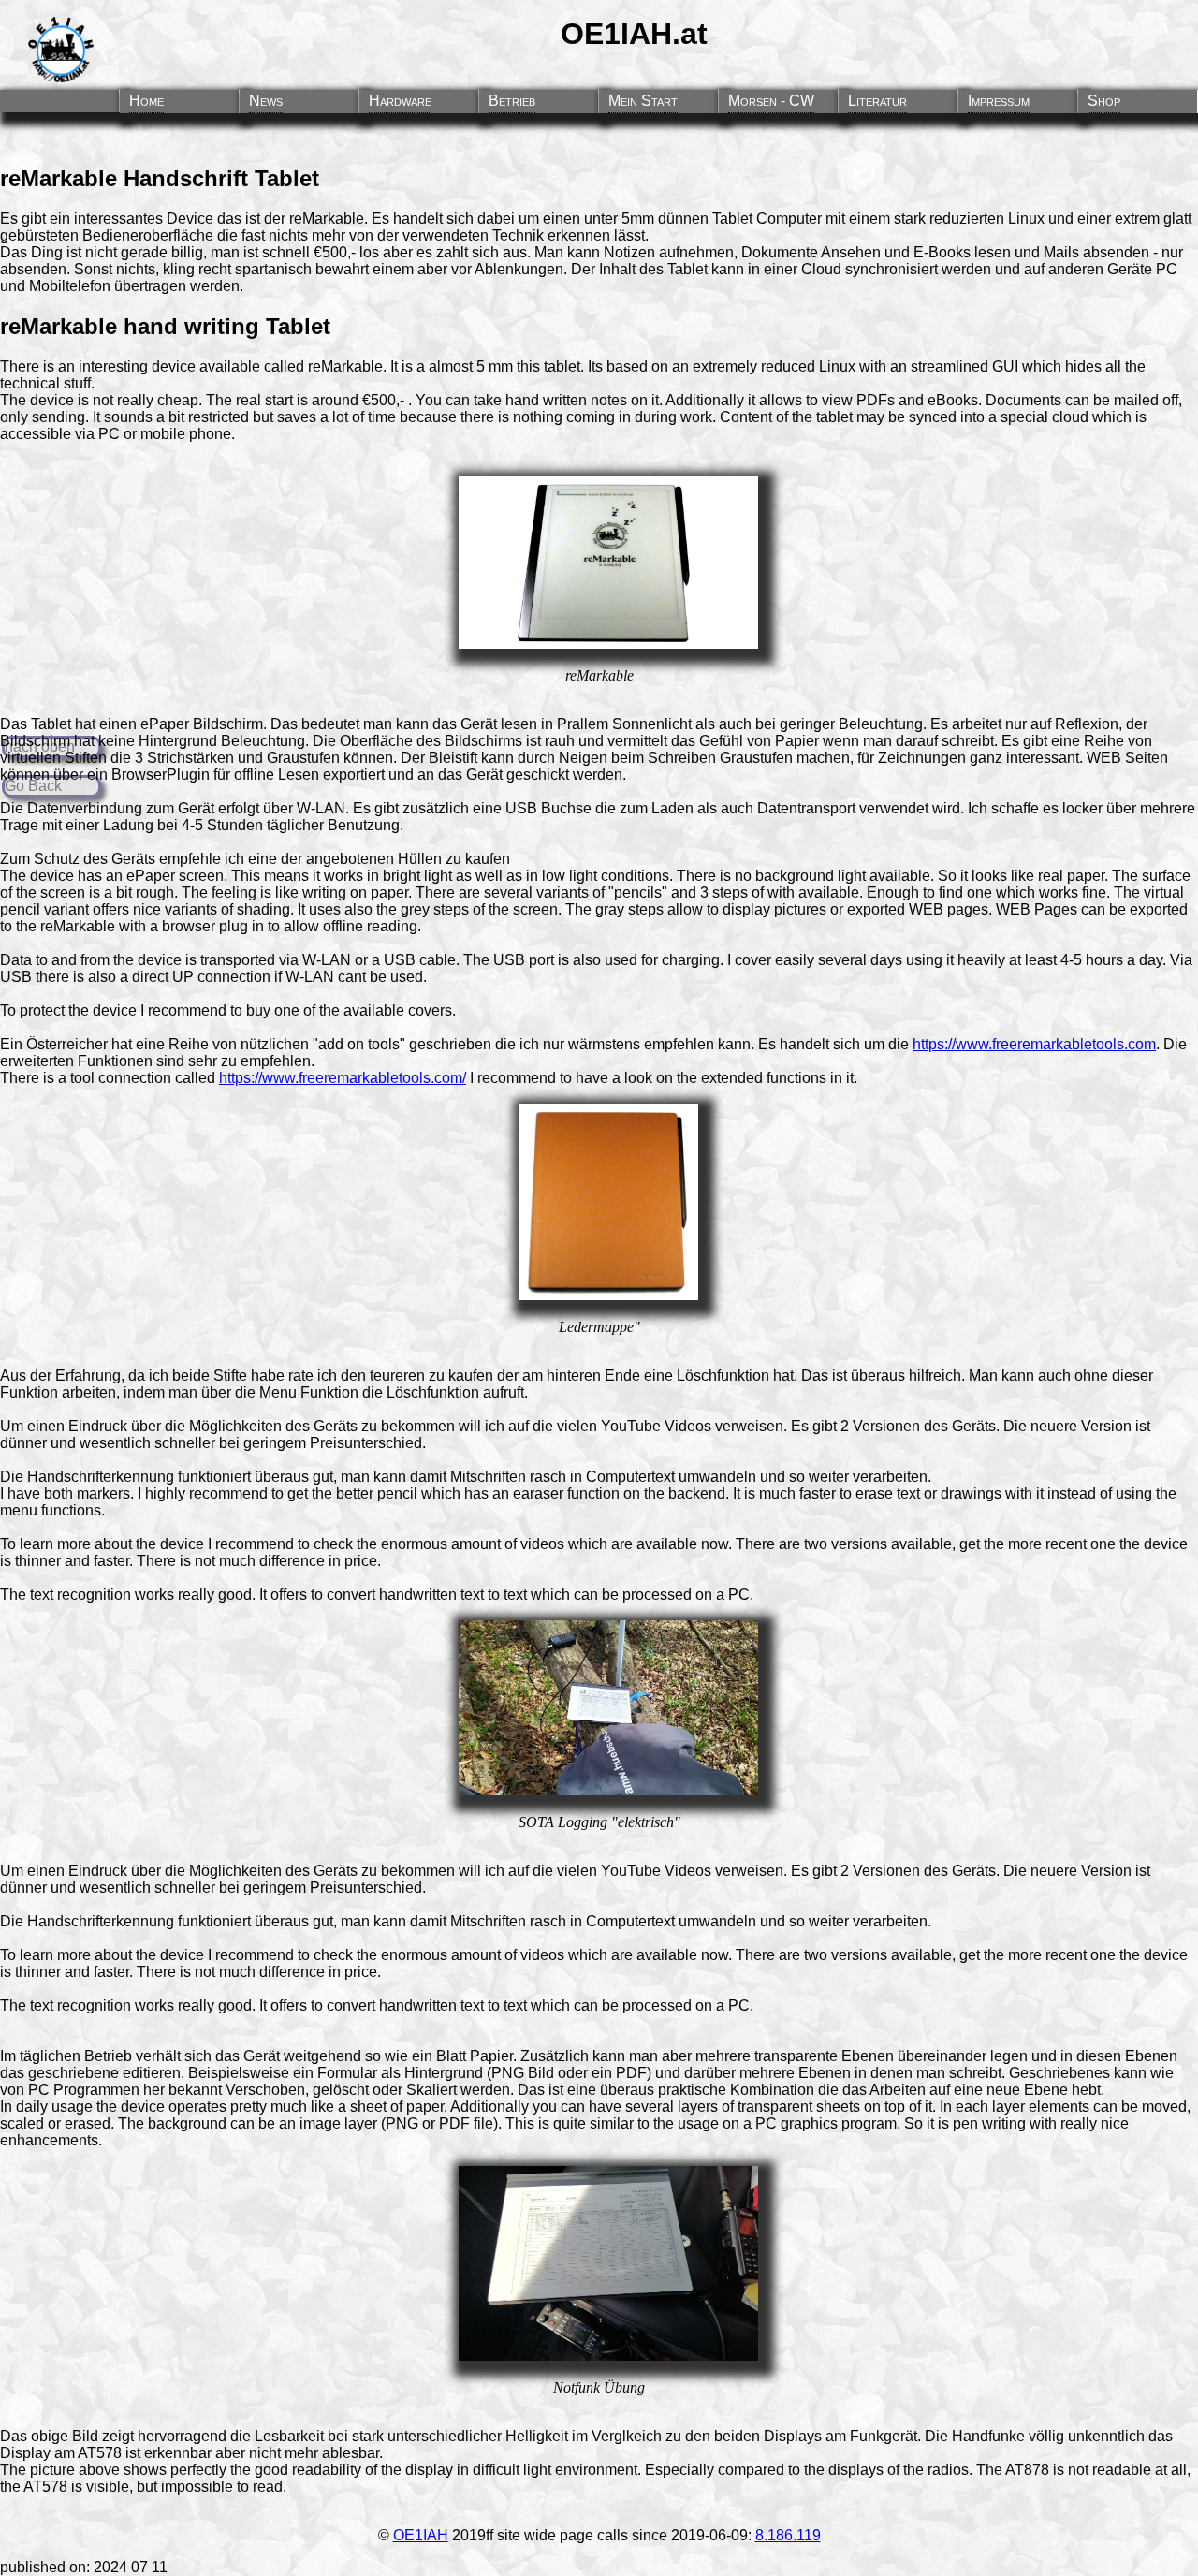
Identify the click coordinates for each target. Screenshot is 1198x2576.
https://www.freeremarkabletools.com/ (343, 1078)
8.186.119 (788, 2535)
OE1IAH (421, 2535)
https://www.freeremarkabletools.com (1034, 1044)
